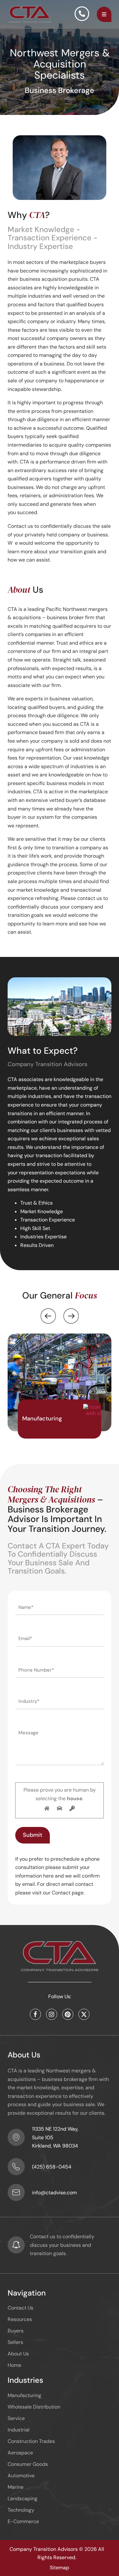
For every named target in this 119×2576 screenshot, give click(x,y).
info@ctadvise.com (54, 2193)
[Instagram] (52, 2014)
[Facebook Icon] (35, 2014)
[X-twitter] (84, 2014)
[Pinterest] (68, 2014)
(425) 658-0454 (52, 2167)
